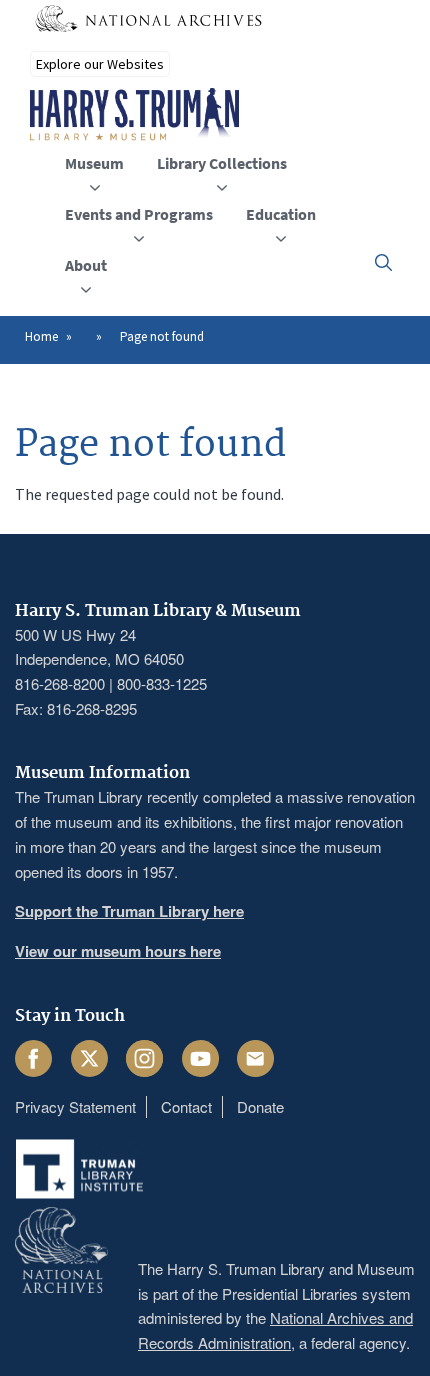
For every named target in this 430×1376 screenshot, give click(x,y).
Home (41, 336)
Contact (186, 1106)
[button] (383, 262)
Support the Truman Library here (129, 911)
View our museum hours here (118, 951)
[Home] (134, 115)
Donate (260, 1106)
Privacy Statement (75, 1106)
